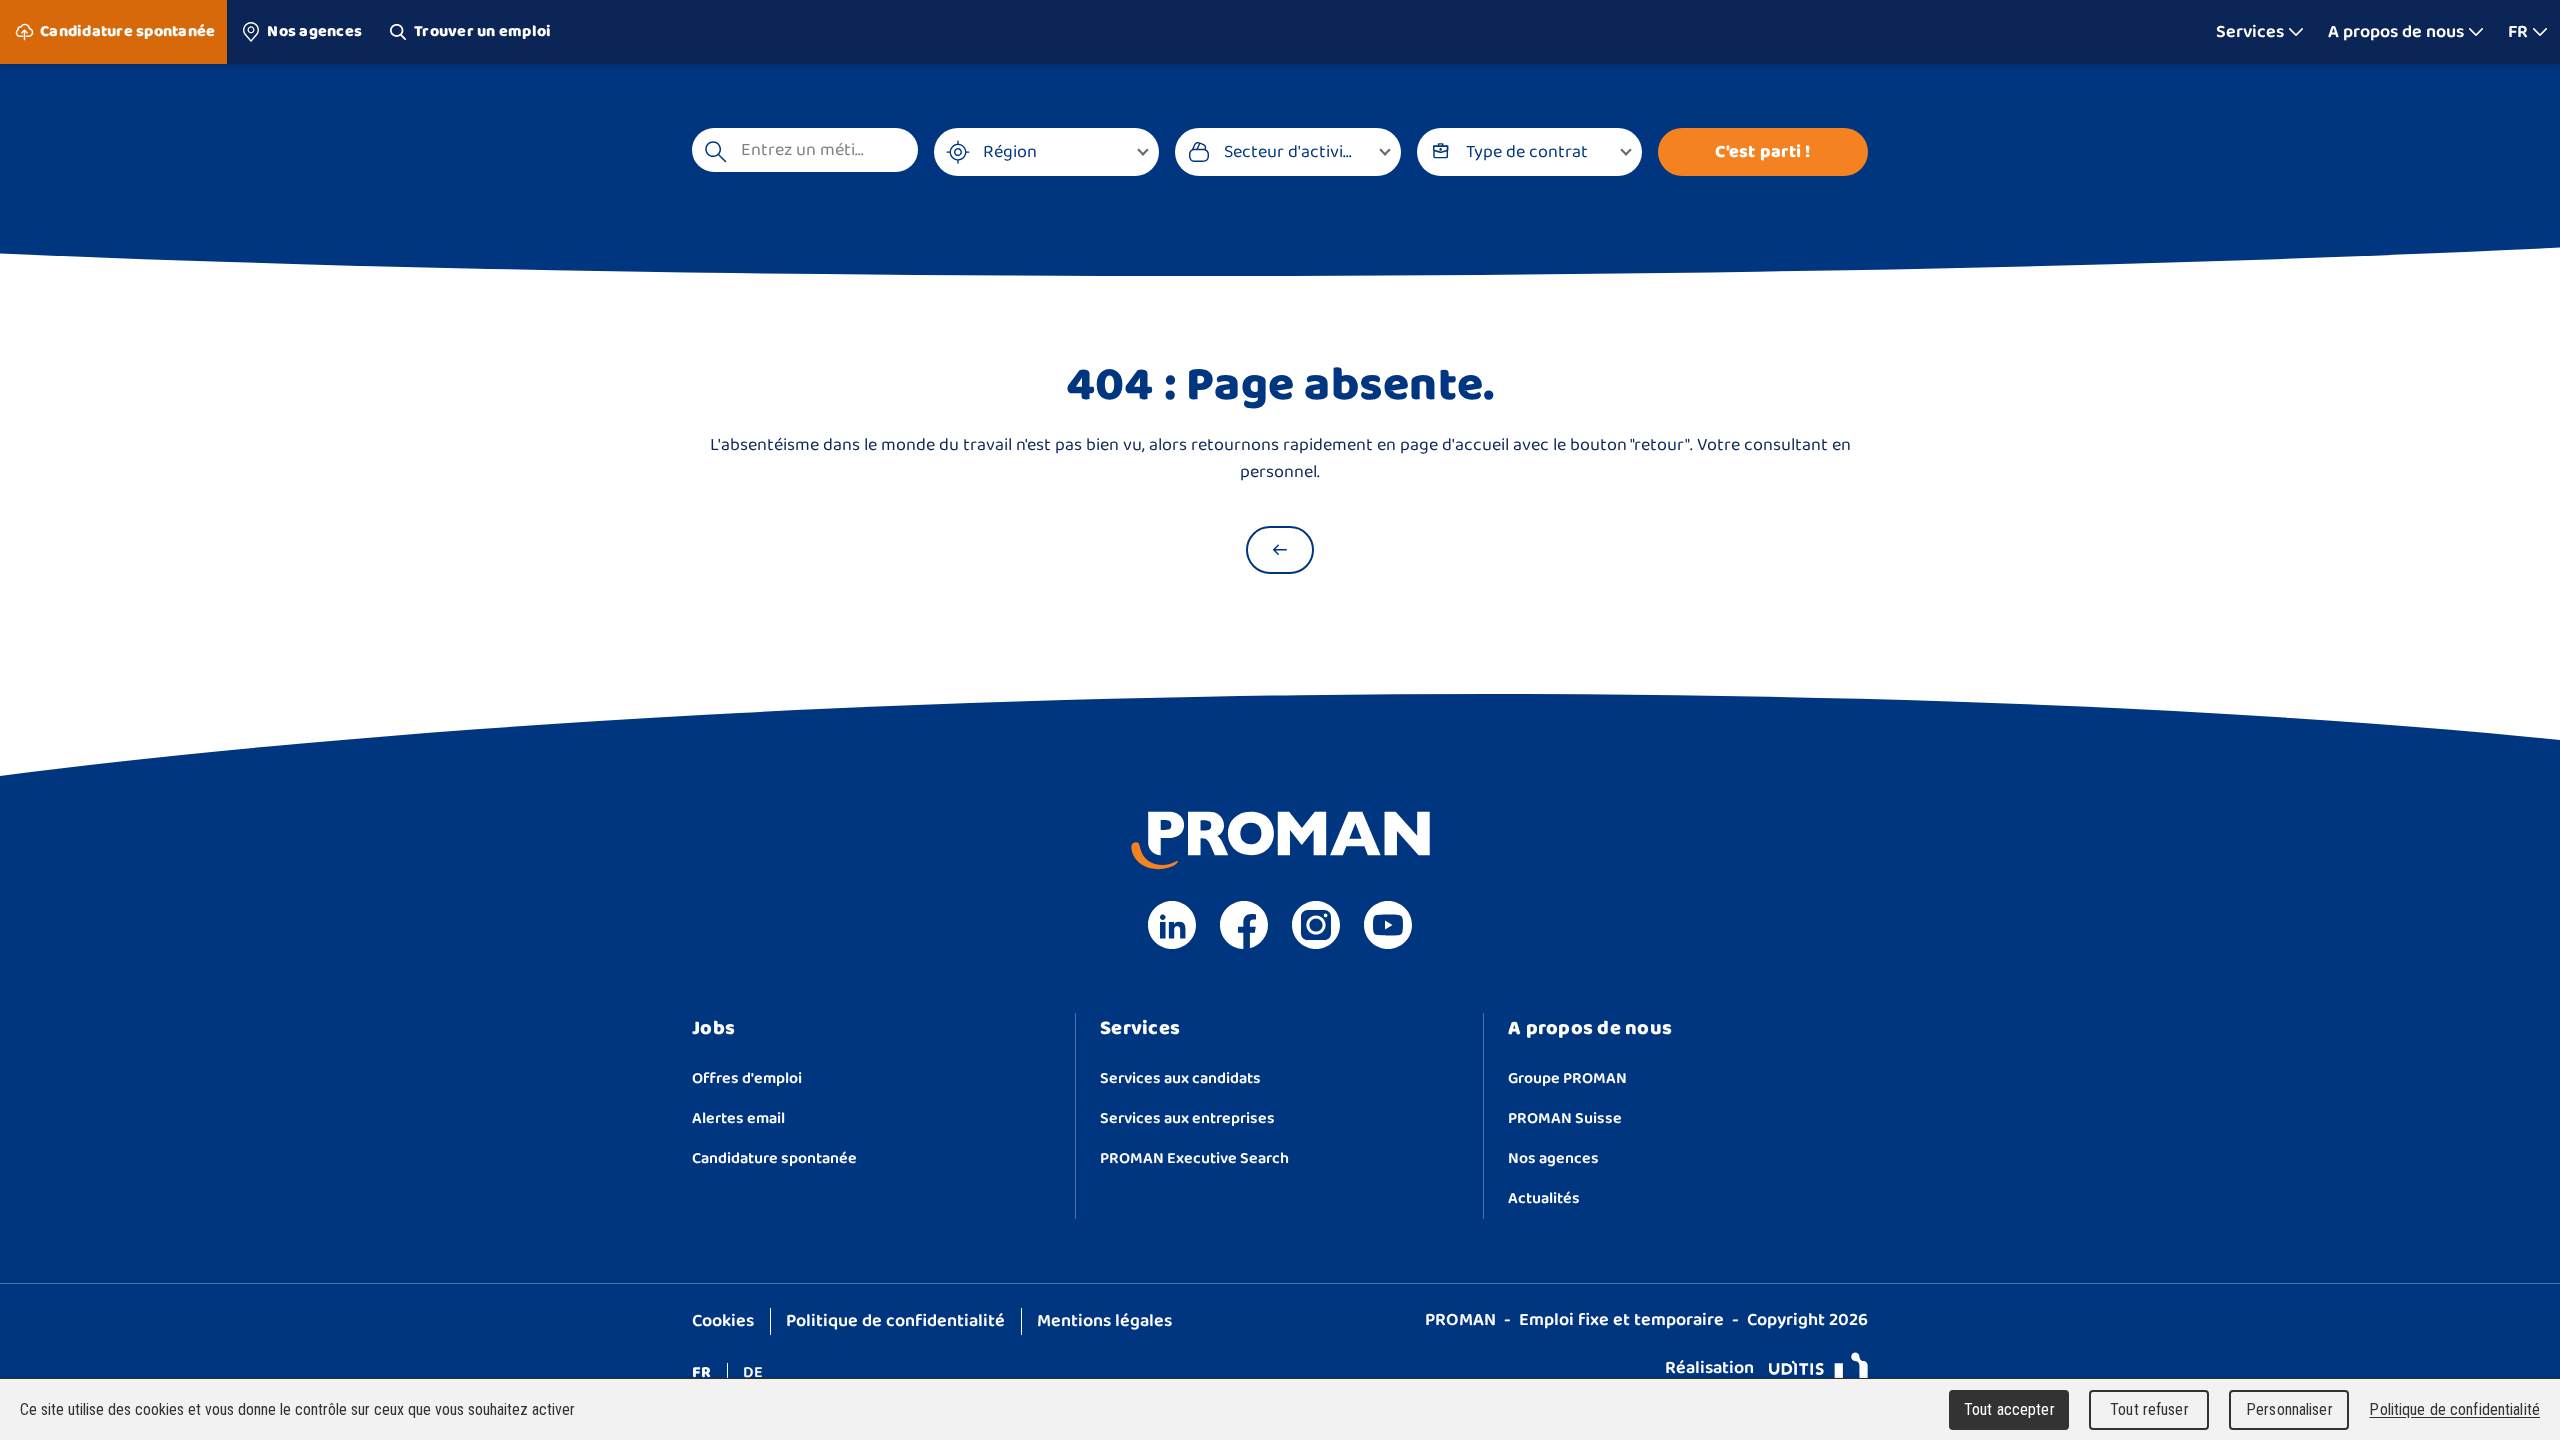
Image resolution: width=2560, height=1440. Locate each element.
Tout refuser (2149, 1409)
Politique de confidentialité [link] (2454, 1409)
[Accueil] (1280, 32)
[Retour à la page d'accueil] (1280, 550)
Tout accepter (2009, 1409)
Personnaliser (2289, 1409)
